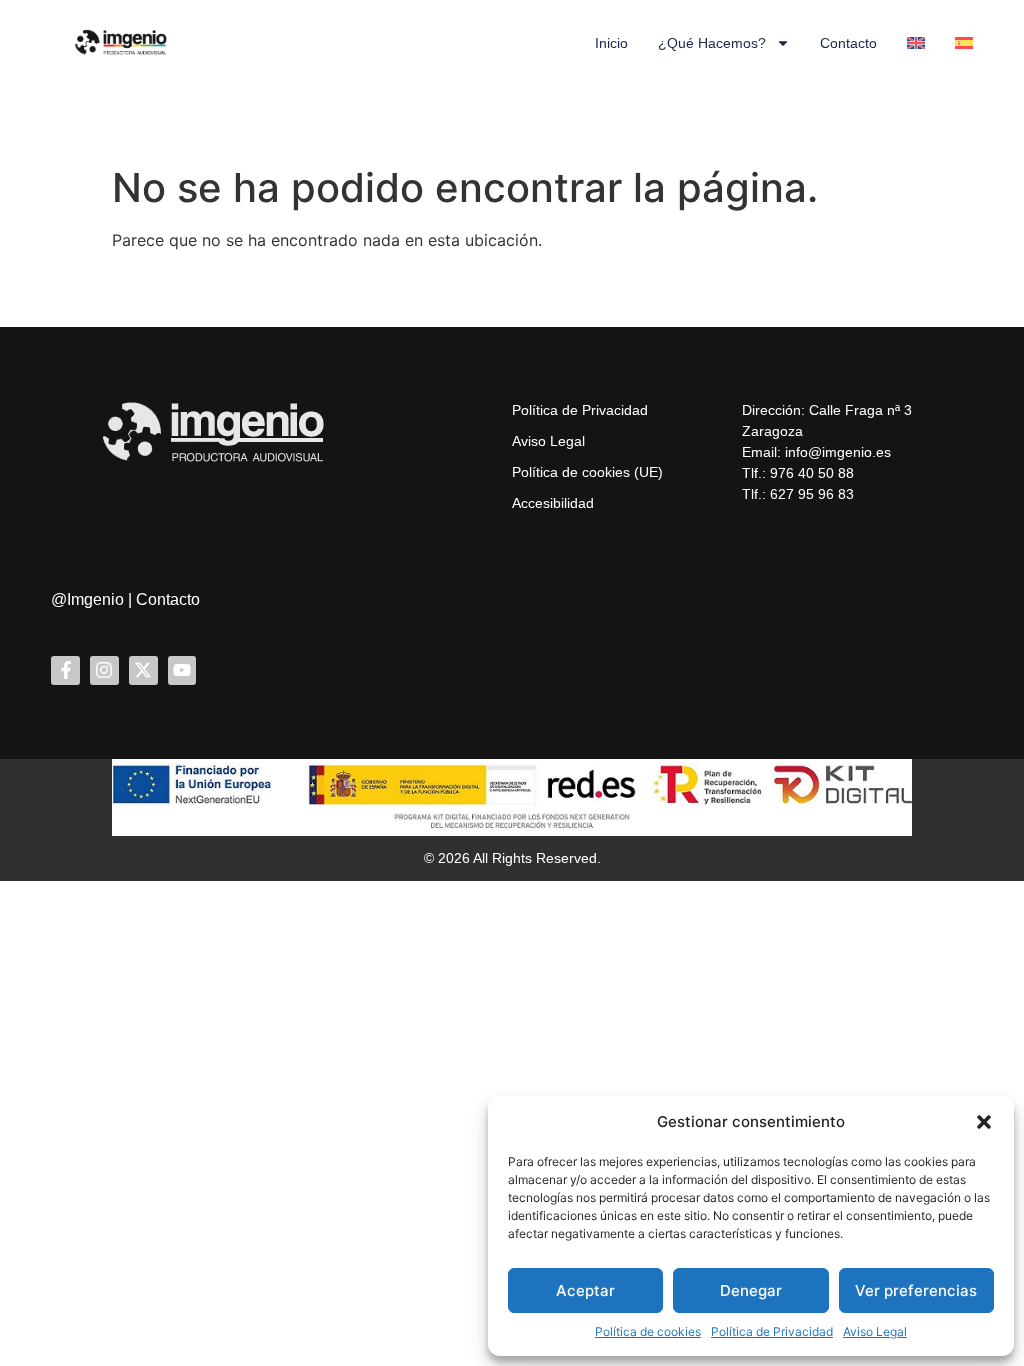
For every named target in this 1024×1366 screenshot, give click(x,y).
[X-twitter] (143, 670)
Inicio (611, 43)
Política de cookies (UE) (587, 472)
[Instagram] (104, 670)
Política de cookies (648, 1331)
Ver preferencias (916, 1290)
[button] (984, 1122)
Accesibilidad (553, 503)
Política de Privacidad (772, 1331)
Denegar (751, 1290)
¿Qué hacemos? (712, 43)
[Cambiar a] (916, 43)
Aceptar (585, 1290)
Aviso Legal (875, 1331)
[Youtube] (182, 670)
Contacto (848, 43)
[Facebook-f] (65, 670)
